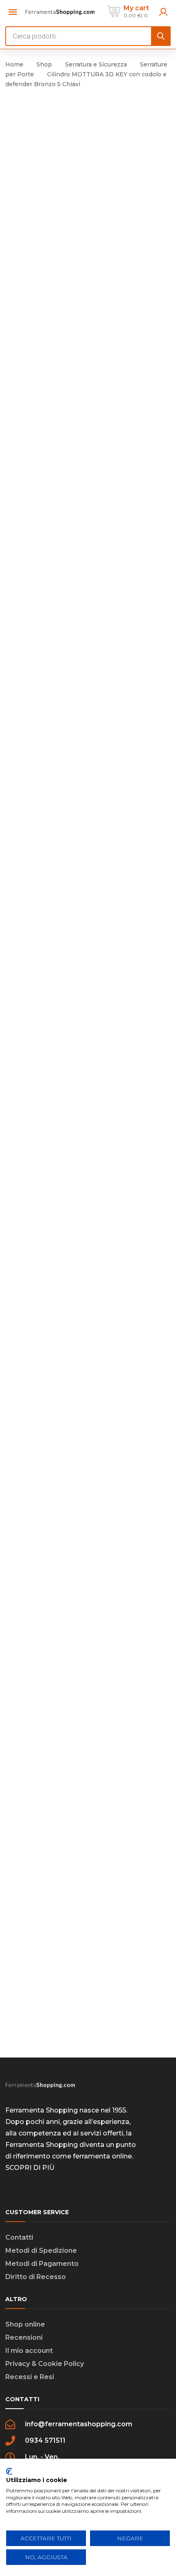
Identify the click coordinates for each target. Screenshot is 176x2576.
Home (14, 64)
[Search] (161, 36)
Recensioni (24, 2337)
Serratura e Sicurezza (96, 64)
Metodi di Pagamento (42, 2264)
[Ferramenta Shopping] (60, 11)
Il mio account (29, 2351)
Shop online (25, 2324)
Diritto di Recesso (36, 2277)
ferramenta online (102, 2156)
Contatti (19, 2237)
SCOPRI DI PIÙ (30, 2168)
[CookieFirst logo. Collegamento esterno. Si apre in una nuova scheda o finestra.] (9, 2471)
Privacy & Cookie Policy (45, 2364)
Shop (44, 64)
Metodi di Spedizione (41, 2251)
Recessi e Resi (30, 2377)
